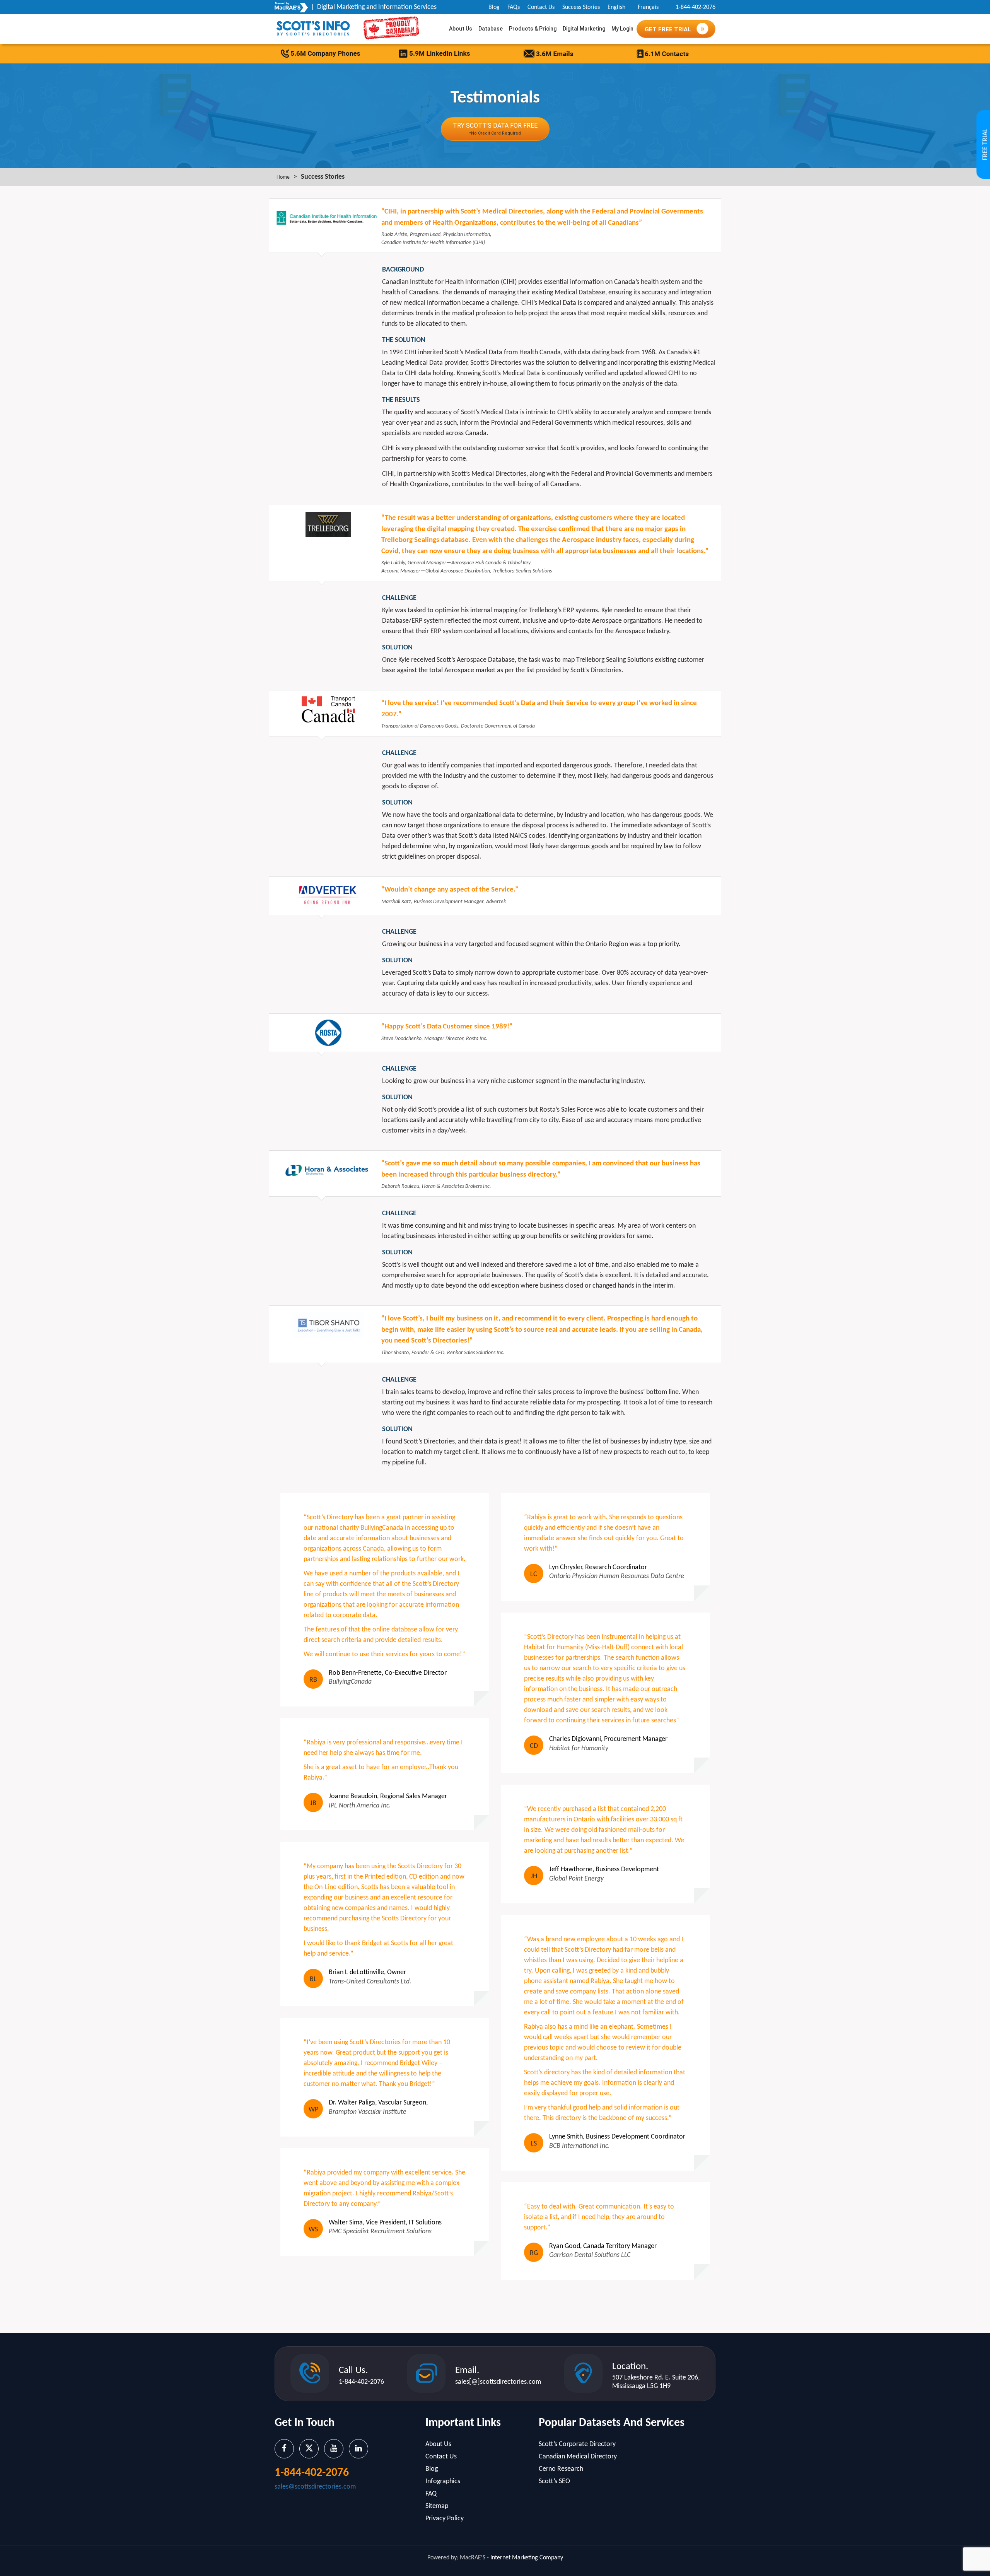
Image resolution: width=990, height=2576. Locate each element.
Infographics (443, 2481)
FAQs (514, 7)
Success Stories (581, 7)
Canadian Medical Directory (578, 2457)
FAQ (431, 2494)
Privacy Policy (445, 2519)
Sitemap (437, 2506)
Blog (494, 7)
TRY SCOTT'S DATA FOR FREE (495, 129)
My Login (622, 29)
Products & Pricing (533, 29)
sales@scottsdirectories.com (315, 2487)
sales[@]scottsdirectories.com (498, 2382)
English (616, 7)
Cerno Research (561, 2469)
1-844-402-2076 (696, 7)
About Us (461, 29)
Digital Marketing (584, 29)
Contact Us (541, 7)
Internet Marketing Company (527, 2558)
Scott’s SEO (554, 2481)
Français (648, 7)
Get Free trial (669, 29)
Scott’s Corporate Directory (577, 2444)
